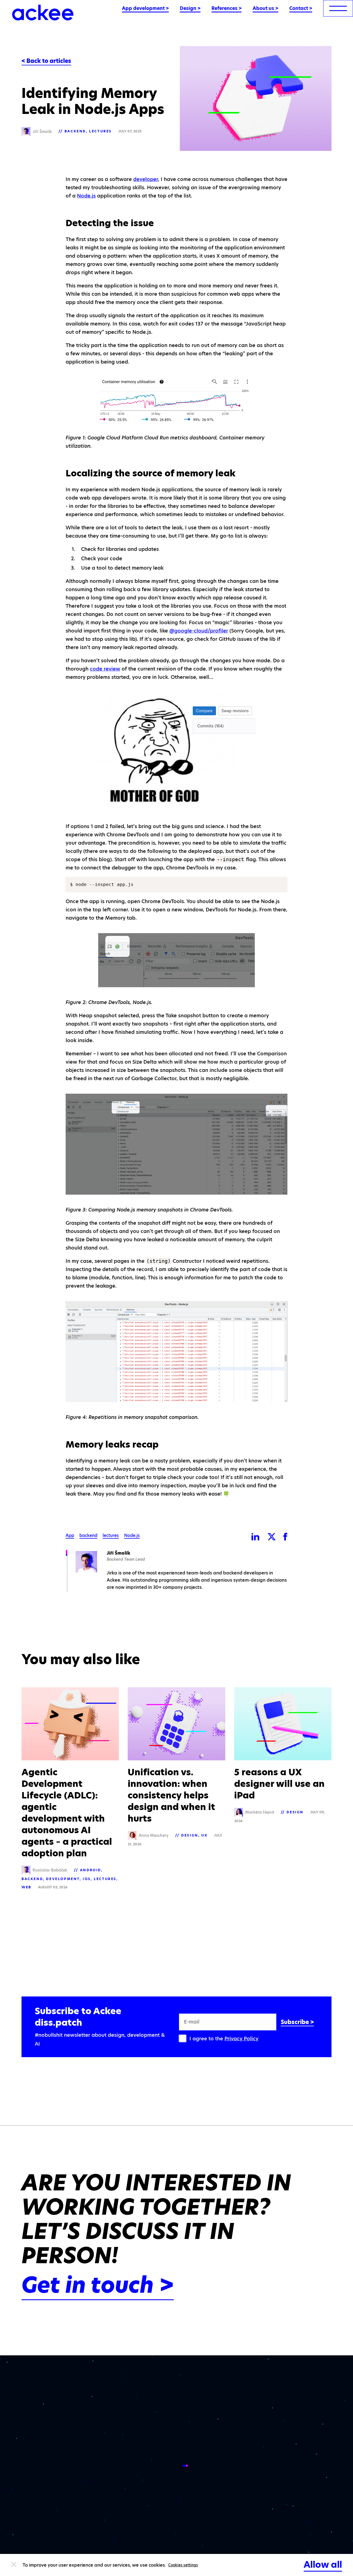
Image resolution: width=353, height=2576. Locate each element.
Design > (190, 8)
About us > (265, 8)
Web (26, 1887)
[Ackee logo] (43, 13)
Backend (75, 131)
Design (190, 1835)
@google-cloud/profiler (199, 631)
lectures (111, 1536)
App (70, 1536)
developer (146, 179)
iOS (87, 1879)
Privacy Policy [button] (241, 2039)
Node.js (86, 196)
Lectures (100, 131)
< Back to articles (46, 61)
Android (91, 1870)
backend (88, 1536)
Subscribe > (297, 2022)
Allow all (323, 2565)
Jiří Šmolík (118, 1553)
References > (227, 8)
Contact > (301, 8)
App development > (145, 8)
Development (63, 1879)
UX (204, 1835)
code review (105, 669)
